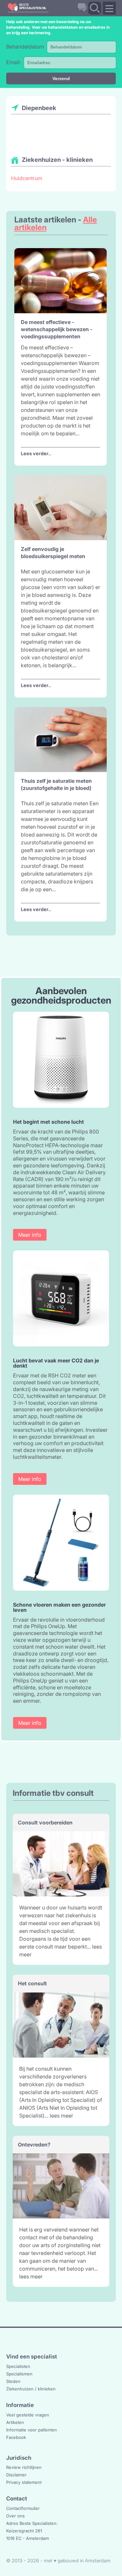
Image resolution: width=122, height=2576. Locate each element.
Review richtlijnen (24, 2467)
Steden (13, 2381)
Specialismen (19, 2374)
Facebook (16, 2437)
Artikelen (15, 2422)
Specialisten (18, 2366)
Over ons (15, 2516)
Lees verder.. (36, 453)
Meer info (30, 1235)
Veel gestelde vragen (28, 2415)
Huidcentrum (27, 178)
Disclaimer (16, 2475)
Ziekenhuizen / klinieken (31, 2389)
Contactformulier (23, 2508)
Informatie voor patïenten (32, 2430)
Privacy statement (24, 2482)
